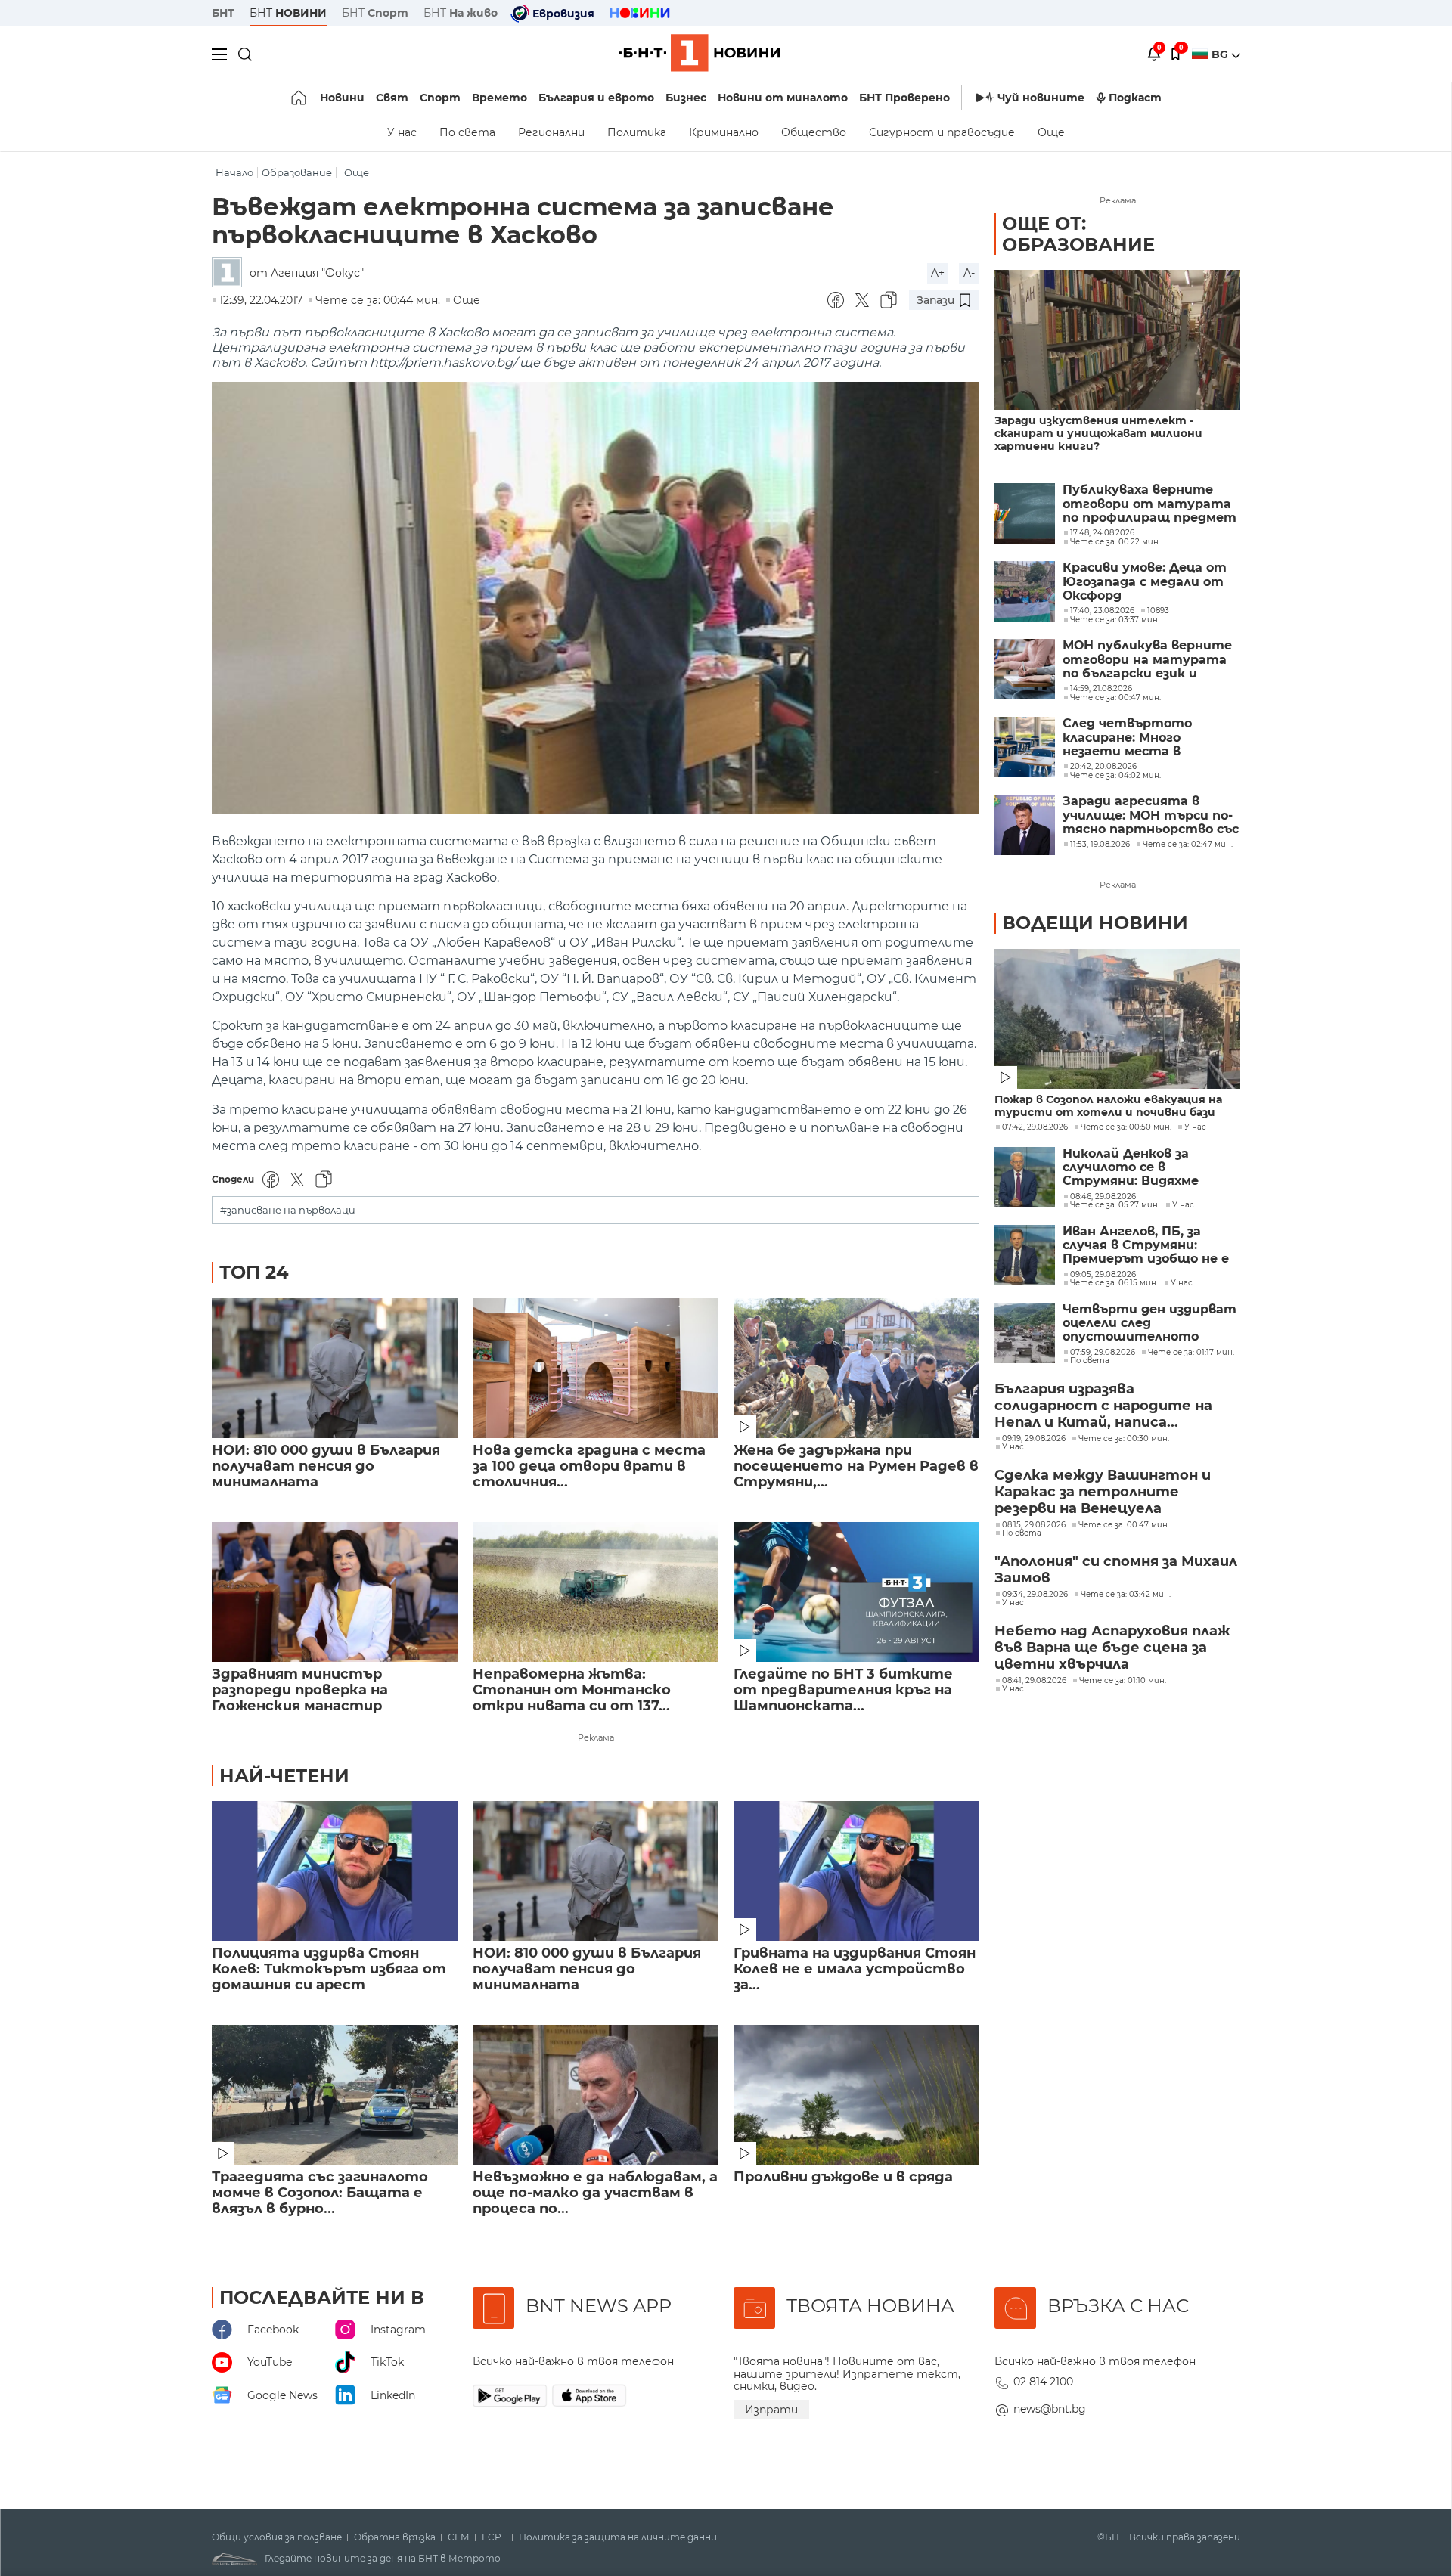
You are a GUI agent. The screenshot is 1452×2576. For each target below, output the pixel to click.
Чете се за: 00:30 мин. (1124, 1439)
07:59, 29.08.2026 (1103, 1353)
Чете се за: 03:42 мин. (1126, 1595)
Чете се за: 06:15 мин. (1114, 1283)
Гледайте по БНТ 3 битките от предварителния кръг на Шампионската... (843, 1690)
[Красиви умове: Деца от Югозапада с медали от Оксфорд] (1025, 591)
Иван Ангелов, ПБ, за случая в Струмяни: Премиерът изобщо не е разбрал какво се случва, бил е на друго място (1146, 1246)
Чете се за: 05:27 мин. (1115, 1205)
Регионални (551, 132)
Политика (637, 132)
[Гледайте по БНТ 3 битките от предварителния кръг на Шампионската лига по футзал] (856, 1592)
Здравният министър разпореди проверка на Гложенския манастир (300, 1690)
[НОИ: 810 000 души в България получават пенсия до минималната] (335, 1368)
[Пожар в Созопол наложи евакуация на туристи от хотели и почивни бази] (1117, 1019)
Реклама (596, 1737)
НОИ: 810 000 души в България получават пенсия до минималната (326, 1466)
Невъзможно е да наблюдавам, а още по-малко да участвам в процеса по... (595, 2193)
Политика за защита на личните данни (618, 2537)
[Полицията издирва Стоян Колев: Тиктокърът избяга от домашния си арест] (335, 1871)
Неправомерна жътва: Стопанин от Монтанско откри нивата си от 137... (572, 1690)
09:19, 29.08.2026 (1034, 1439)
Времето (500, 98)
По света (467, 132)
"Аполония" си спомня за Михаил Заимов (1116, 1570)
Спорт (440, 98)
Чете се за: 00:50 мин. (1126, 1127)
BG (1221, 54)
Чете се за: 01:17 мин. (1191, 1353)
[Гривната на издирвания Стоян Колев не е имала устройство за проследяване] (856, 1871)
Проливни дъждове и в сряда (843, 2177)
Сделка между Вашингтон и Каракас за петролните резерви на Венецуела (1103, 1492)
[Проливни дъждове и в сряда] (856, 2095)
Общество (814, 132)
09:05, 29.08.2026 (1103, 1275)
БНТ (223, 13)
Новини (342, 98)
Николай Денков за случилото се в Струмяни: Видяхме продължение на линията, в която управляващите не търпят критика (1131, 1168)
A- (969, 273)
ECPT (494, 2537)
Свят (392, 98)
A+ (938, 273)
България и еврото (596, 98)
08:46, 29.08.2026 (1103, 1197)
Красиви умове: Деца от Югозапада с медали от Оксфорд (1145, 582)
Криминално (724, 132)
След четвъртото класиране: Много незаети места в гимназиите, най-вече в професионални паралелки (1143, 738)
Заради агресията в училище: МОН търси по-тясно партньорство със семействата (1151, 815)
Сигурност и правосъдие (942, 132)
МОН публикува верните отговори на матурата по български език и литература (1147, 660)
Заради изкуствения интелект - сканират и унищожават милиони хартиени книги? (1098, 434)
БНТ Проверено (904, 98)
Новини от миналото (783, 98)
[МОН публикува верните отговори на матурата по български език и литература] (1025, 669)
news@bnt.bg (1050, 2409)
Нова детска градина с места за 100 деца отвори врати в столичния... (589, 1466)
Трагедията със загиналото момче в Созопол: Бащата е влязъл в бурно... (320, 2193)
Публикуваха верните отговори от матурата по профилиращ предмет (1149, 504)
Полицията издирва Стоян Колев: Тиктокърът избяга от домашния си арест (329, 1969)
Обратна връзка (395, 2537)
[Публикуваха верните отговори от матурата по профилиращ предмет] (1025, 513)
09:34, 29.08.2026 (1035, 1595)
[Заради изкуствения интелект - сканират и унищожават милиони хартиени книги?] (1117, 340)
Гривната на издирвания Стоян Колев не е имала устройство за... (855, 1969)
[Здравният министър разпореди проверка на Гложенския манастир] (335, 1592)
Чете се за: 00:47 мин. (1124, 1525)
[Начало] (300, 98)
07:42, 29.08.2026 (1035, 1127)
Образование (297, 173)
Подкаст (1135, 98)
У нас (402, 132)
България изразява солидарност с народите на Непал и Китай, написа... (1103, 1406)
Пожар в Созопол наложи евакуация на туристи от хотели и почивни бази (1108, 1106)
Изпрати (771, 2410)
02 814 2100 (1043, 2382)
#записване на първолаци (288, 1210)
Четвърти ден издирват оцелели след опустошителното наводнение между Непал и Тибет (1149, 1324)
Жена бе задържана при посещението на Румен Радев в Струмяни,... (856, 1466)
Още (1051, 132)
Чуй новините (1041, 98)
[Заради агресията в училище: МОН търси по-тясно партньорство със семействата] (1025, 825)
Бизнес (686, 98)
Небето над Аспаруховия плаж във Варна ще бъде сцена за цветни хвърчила (1112, 1648)
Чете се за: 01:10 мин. (1123, 1681)
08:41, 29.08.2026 (1034, 1681)
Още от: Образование (1078, 234)
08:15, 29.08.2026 (1034, 1525)
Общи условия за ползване (277, 2537)
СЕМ (459, 2537)
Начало (234, 173)
